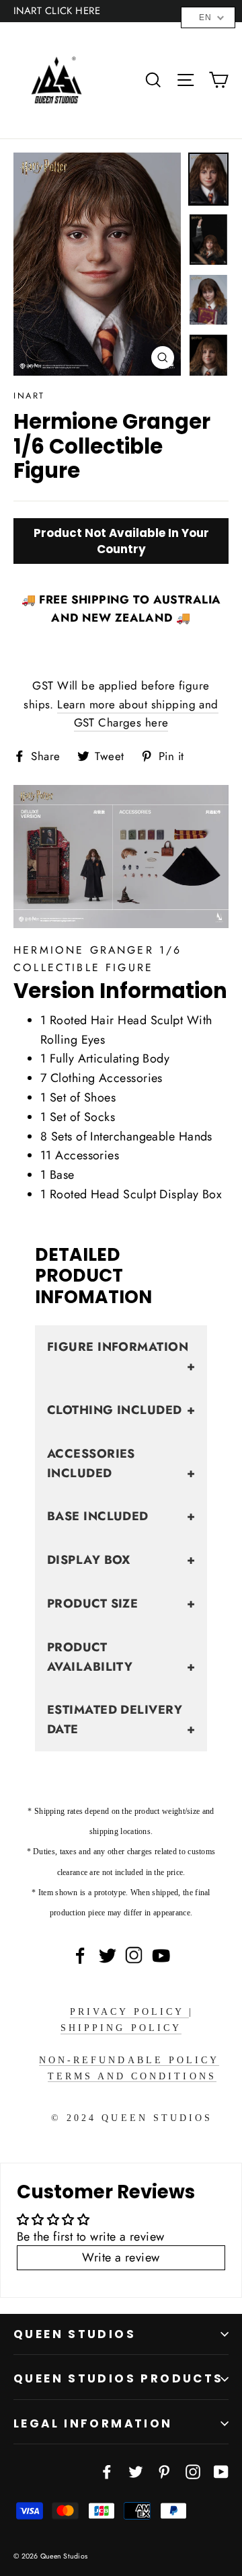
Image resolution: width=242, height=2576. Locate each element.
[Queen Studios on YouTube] (221, 2471)
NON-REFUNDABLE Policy (129, 2060)
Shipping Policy (121, 2028)
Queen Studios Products (119, 2378)
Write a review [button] (121, 2257)
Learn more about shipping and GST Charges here (137, 713)
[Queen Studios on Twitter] (136, 2471)
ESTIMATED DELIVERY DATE (121, 1719)
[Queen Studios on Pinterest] (164, 2471)
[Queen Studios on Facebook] (107, 2471)
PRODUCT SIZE (121, 1604)
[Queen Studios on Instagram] (193, 2471)
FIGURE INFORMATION (121, 1357)
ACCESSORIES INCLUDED (121, 1463)
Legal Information (93, 2423)
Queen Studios (75, 2334)
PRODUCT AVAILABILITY (121, 1657)
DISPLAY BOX (121, 1560)
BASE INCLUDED (121, 1516)
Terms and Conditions (132, 2076)
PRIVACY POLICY (129, 2012)
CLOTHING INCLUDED (121, 1410)
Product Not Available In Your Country (121, 541)
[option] (97, 264)
